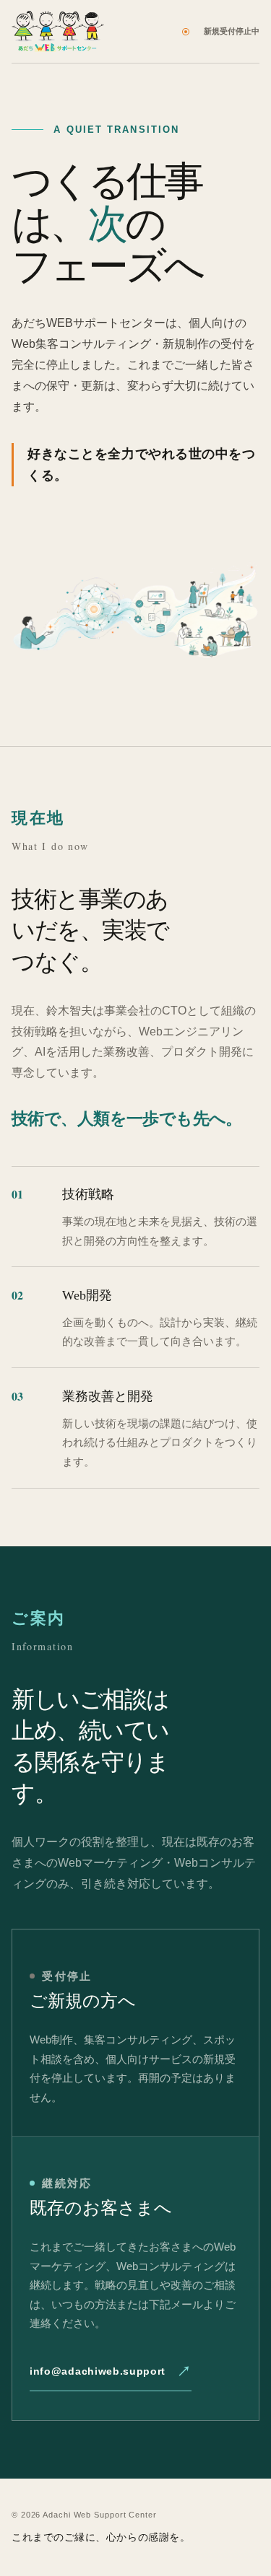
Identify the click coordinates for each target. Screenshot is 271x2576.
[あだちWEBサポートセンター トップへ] (58, 31)
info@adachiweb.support (98, 2371)
